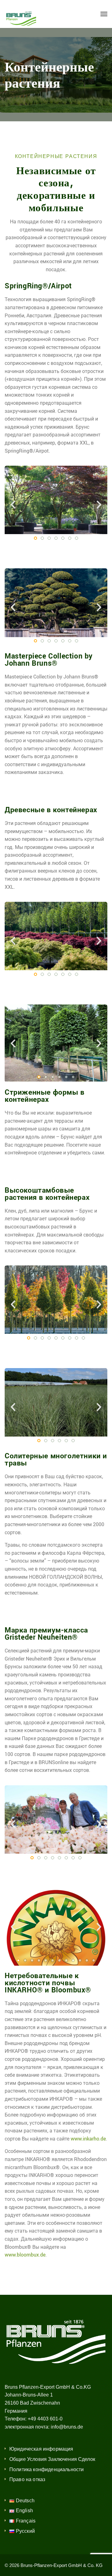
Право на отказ (27, 2479)
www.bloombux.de (25, 2255)
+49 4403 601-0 (45, 2419)
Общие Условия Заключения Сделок (52, 2459)
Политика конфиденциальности (47, 2469)
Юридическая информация (41, 2449)
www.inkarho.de (88, 2139)
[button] (13, 505)
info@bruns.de (67, 2427)
